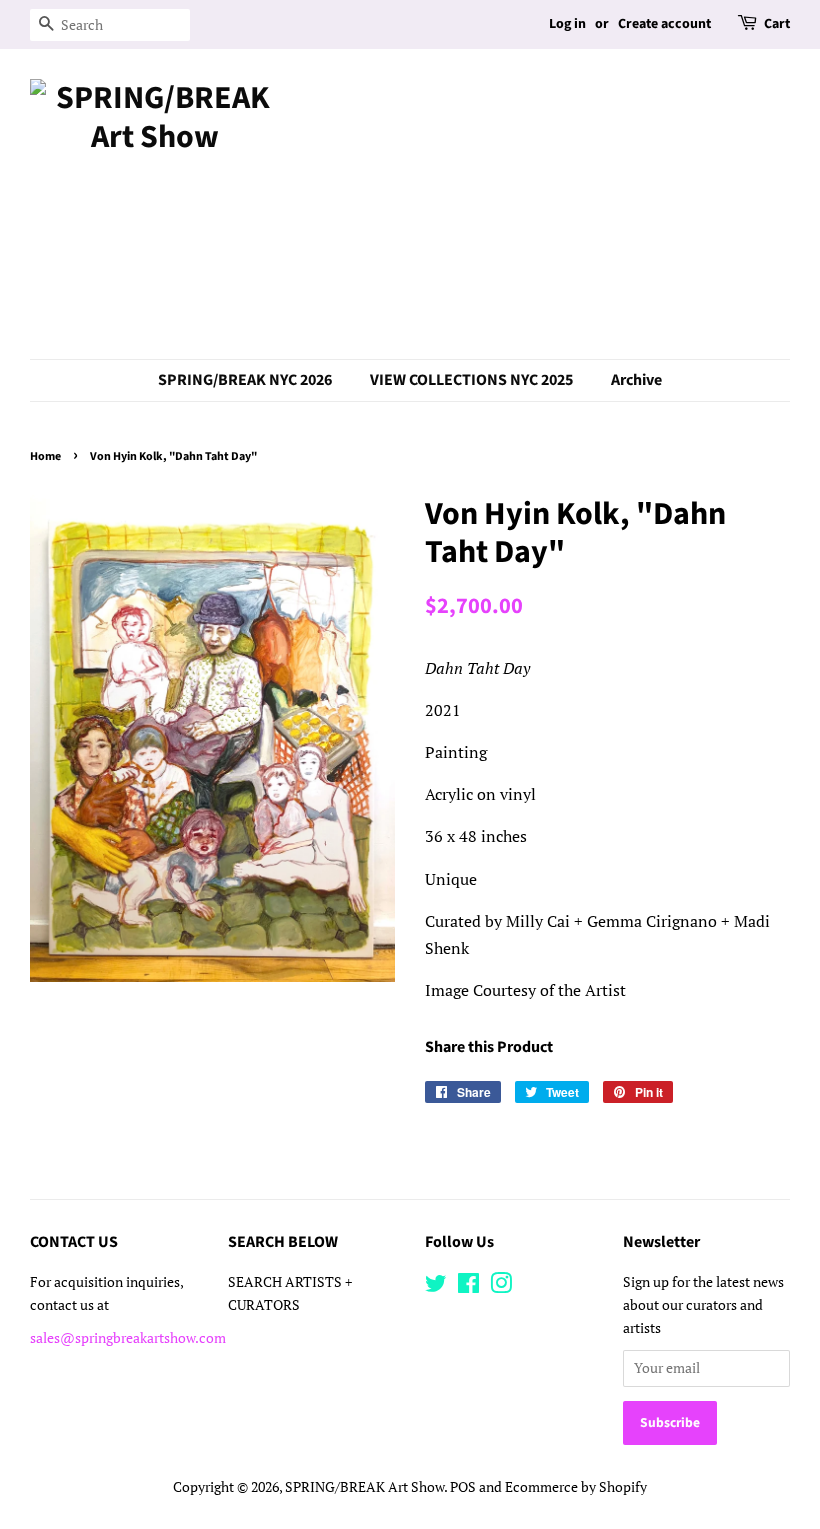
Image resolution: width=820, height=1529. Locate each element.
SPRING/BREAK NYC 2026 (245, 380)
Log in (567, 24)
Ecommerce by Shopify (576, 1487)
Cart (777, 24)
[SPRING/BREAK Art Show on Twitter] (436, 1287)
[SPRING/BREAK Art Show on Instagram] (501, 1287)
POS (463, 1487)
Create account (664, 24)
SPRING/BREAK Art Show (364, 1487)
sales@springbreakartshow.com (128, 1338)
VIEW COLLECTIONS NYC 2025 (471, 380)
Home (45, 456)
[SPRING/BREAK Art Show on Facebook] (468, 1287)
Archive (636, 380)
